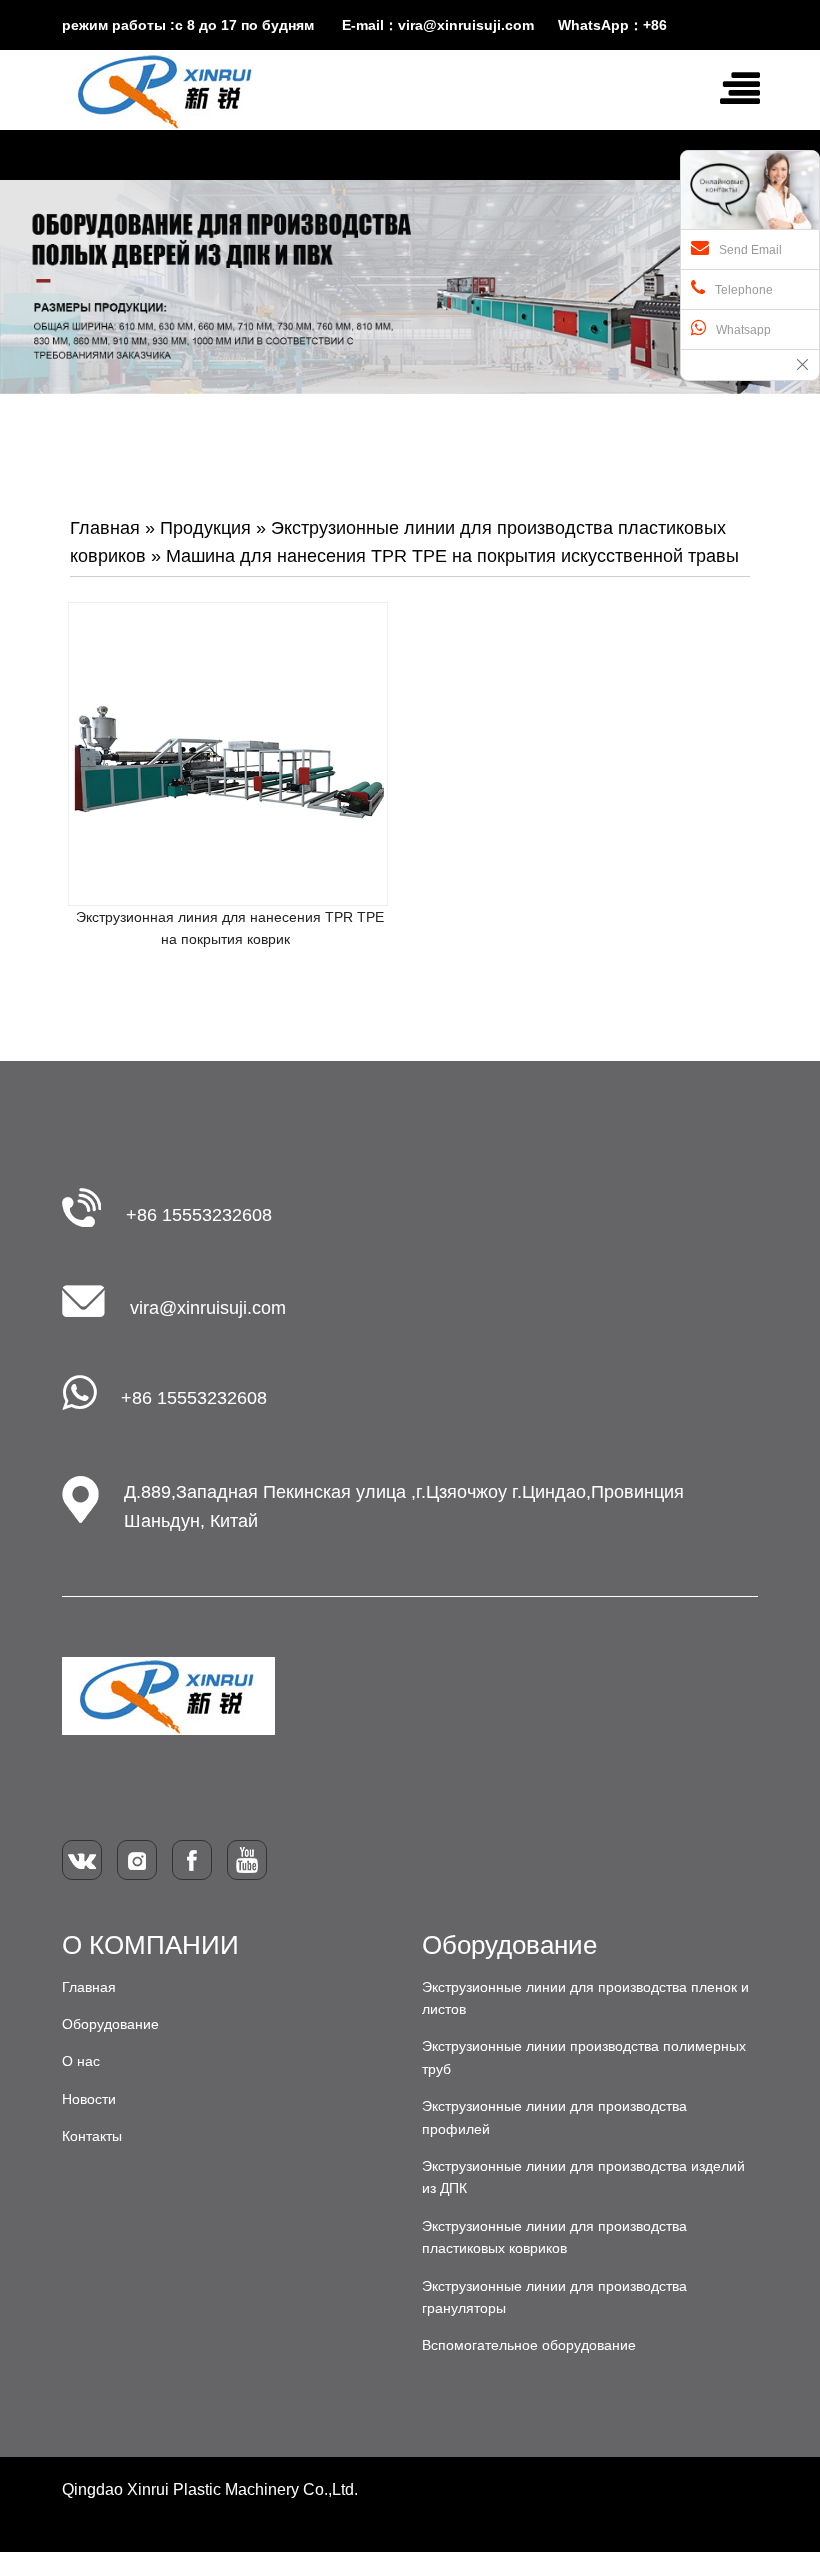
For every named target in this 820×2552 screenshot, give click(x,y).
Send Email (750, 250)
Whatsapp (743, 330)
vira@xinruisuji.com (208, 1308)
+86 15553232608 (199, 1215)
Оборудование (110, 2024)
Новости (89, 2099)
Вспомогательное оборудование (529, 2345)
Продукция (205, 528)
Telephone (744, 290)
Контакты (92, 2136)
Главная (105, 528)
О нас (81, 2061)
